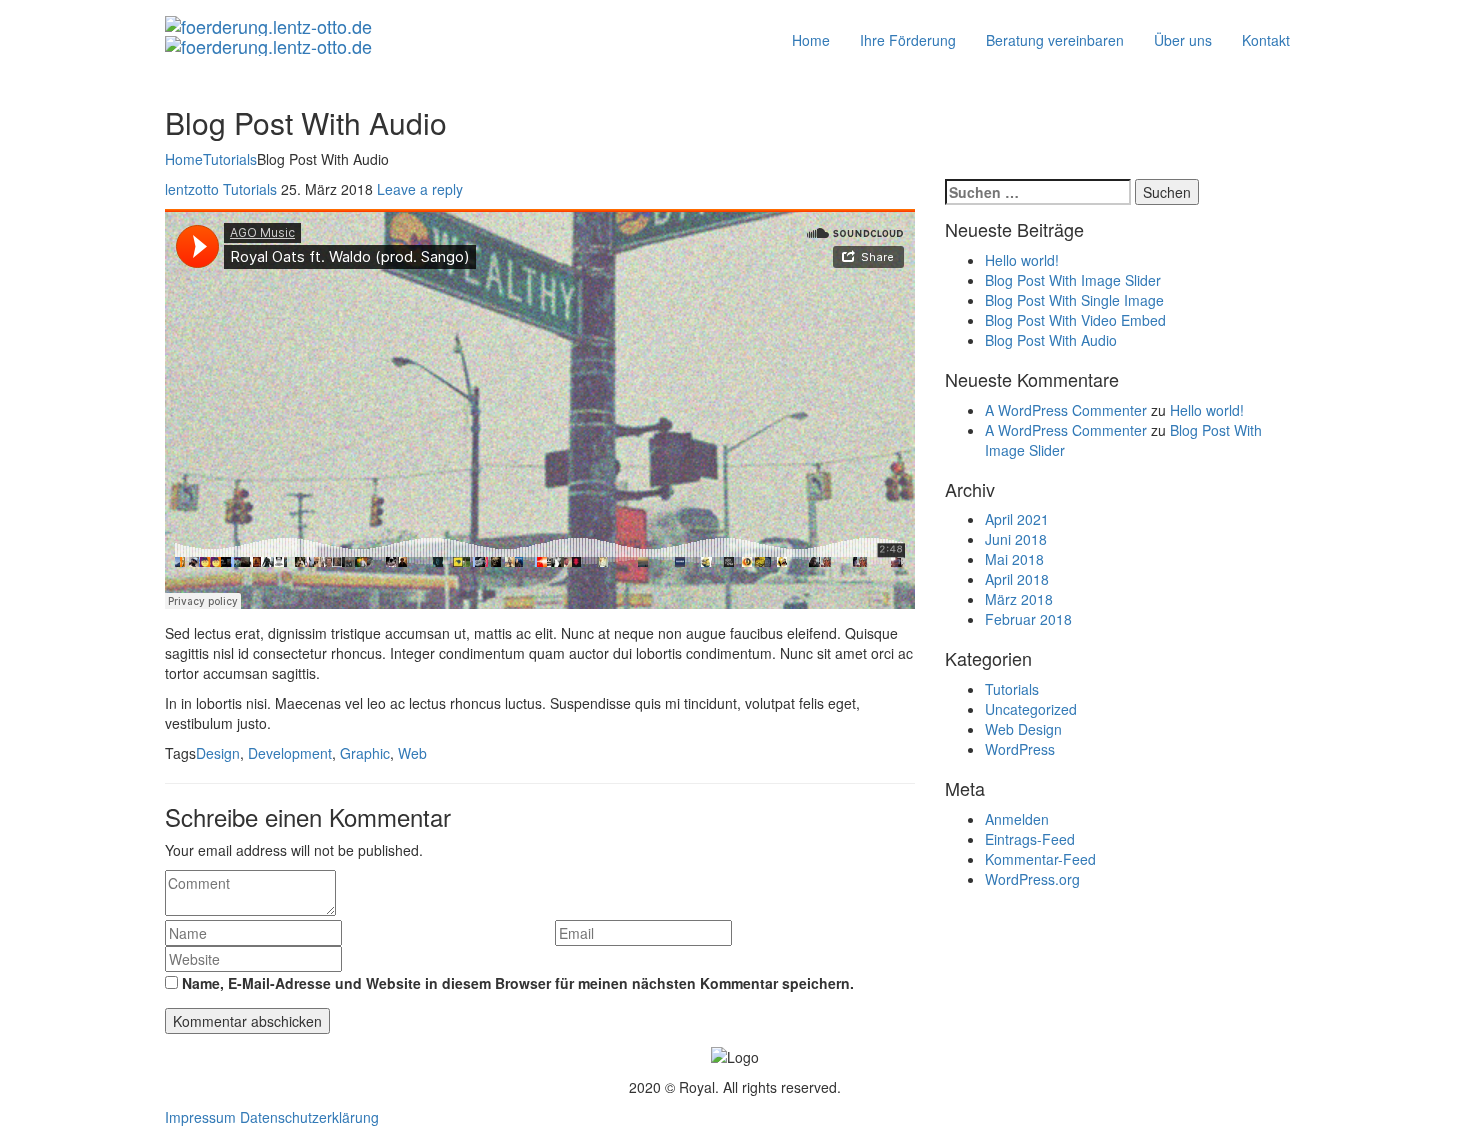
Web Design (1023, 729)
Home (811, 40)
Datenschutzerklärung (309, 1117)
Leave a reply (420, 189)
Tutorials (230, 159)
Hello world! (1022, 260)
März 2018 (1019, 599)
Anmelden (1017, 819)
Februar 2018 (1028, 619)
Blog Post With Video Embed (1075, 320)
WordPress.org (1032, 879)
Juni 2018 (1016, 539)
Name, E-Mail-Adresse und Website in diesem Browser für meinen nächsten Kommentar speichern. (518, 983)
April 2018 (1017, 579)
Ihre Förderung (908, 40)
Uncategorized (1031, 709)
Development (290, 753)
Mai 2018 (1014, 559)
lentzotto (192, 189)
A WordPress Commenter (1066, 410)
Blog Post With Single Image (1074, 300)
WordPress (1020, 749)
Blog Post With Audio (1051, 340)
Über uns (1183, 40)
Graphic (365, 753)
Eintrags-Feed (1030, 839)
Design (218, 753)
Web (412, 753)
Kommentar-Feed (1040, 859)
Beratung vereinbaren (1055, 40)
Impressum (200, 1117)
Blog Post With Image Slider (1073, 280)
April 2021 (1017, 519)
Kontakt (1266, 40)
